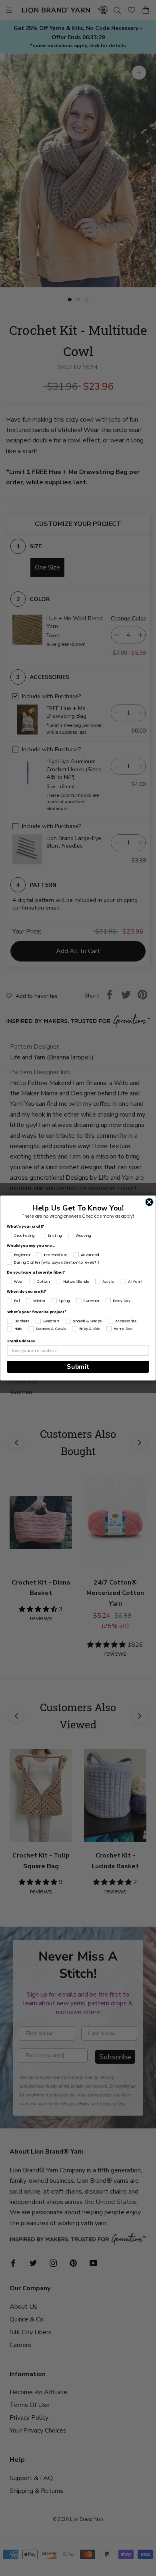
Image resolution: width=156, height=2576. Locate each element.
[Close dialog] (149, 1202)
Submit (78, 1367)
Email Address (21, 1341)
